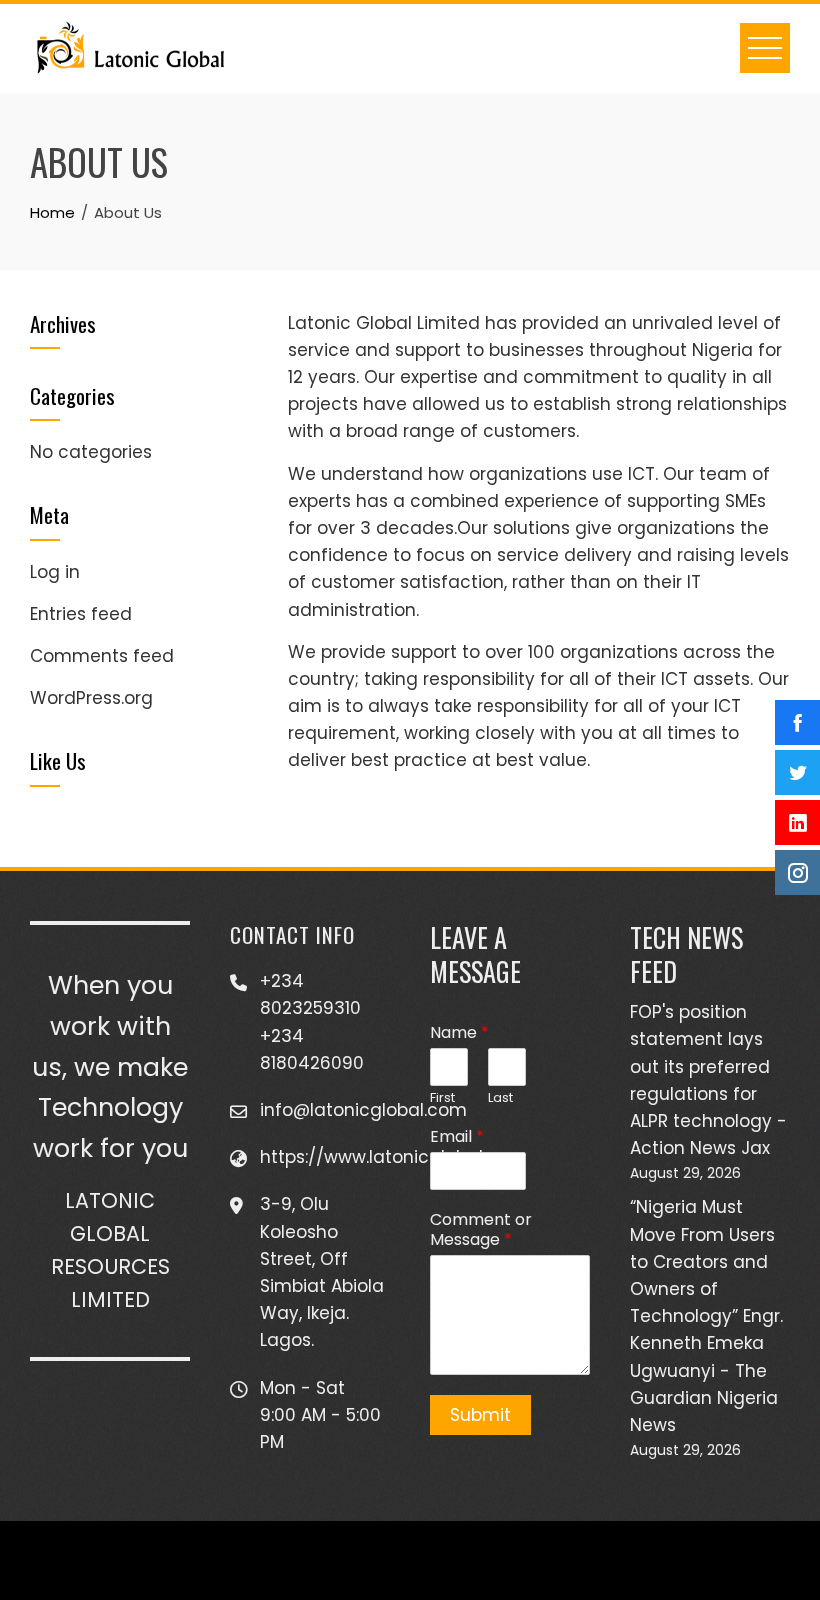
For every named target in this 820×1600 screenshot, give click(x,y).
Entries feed (81, 614)
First (442, 1098)
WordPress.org (91, 698)
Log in (55, 572)
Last (500, 1098)
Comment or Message (481, 1231)
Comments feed (102, 656)
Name (459, 1033)
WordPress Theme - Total (348, 1559)
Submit (480, 1415)
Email (457, 1137)
